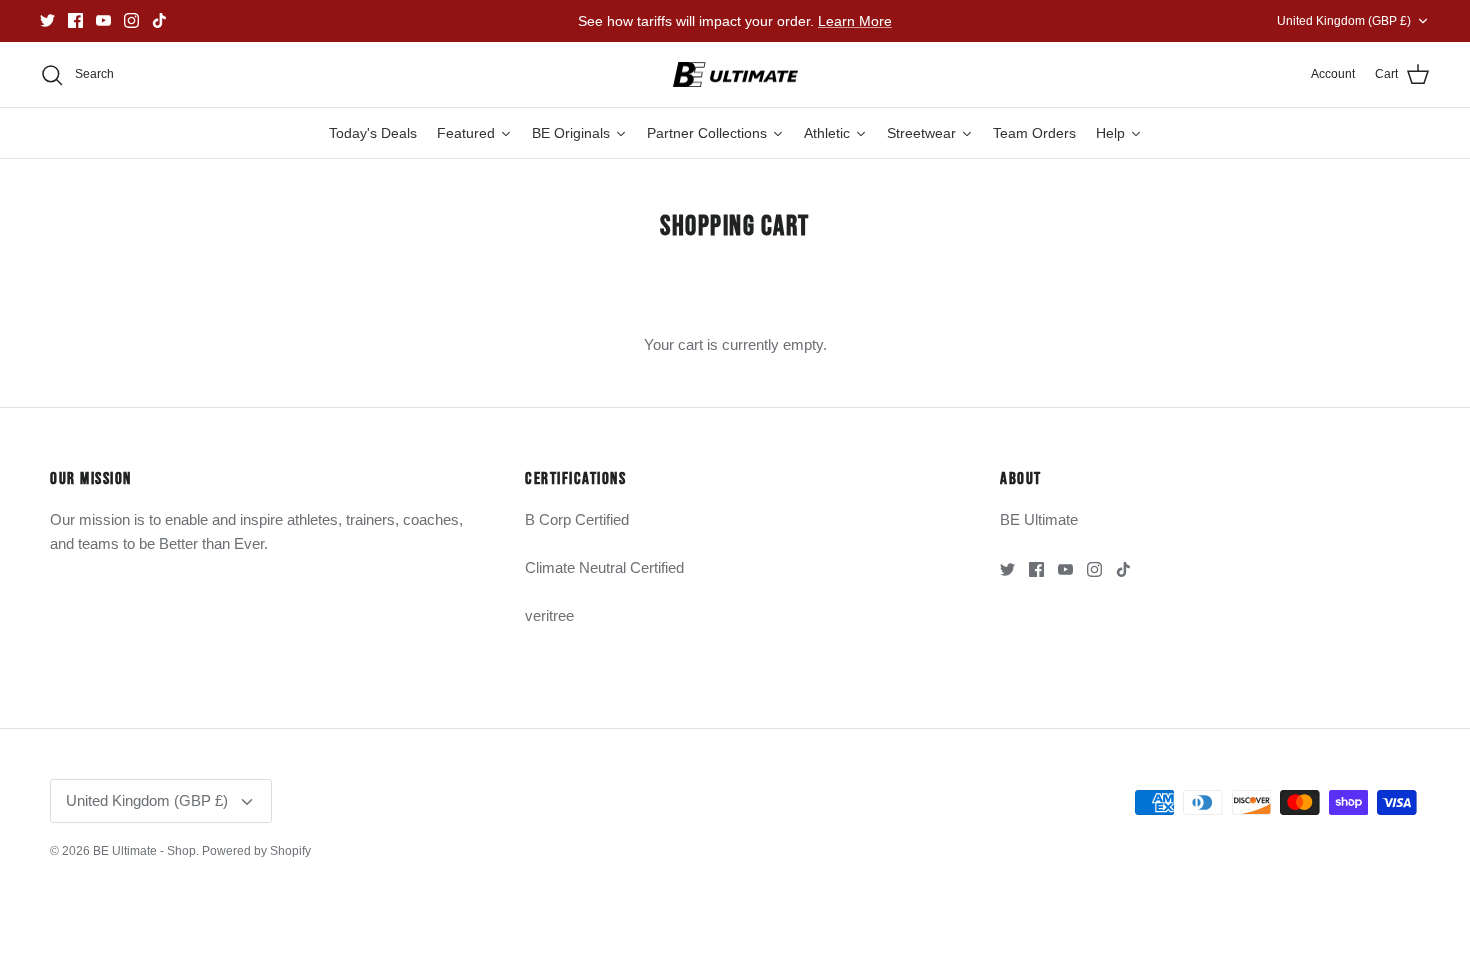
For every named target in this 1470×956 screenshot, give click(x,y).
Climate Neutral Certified (604, 567)
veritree (549, 615)
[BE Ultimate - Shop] (735, 75)
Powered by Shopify (256, 851)
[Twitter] (47, 20)
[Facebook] (75, 20)
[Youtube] (103, 20)
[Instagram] (131, 20)
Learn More (855, 21)
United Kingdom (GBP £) (1344, 21)
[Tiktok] (159, 20)
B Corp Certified (577, 519)
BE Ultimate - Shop (144, 851)
